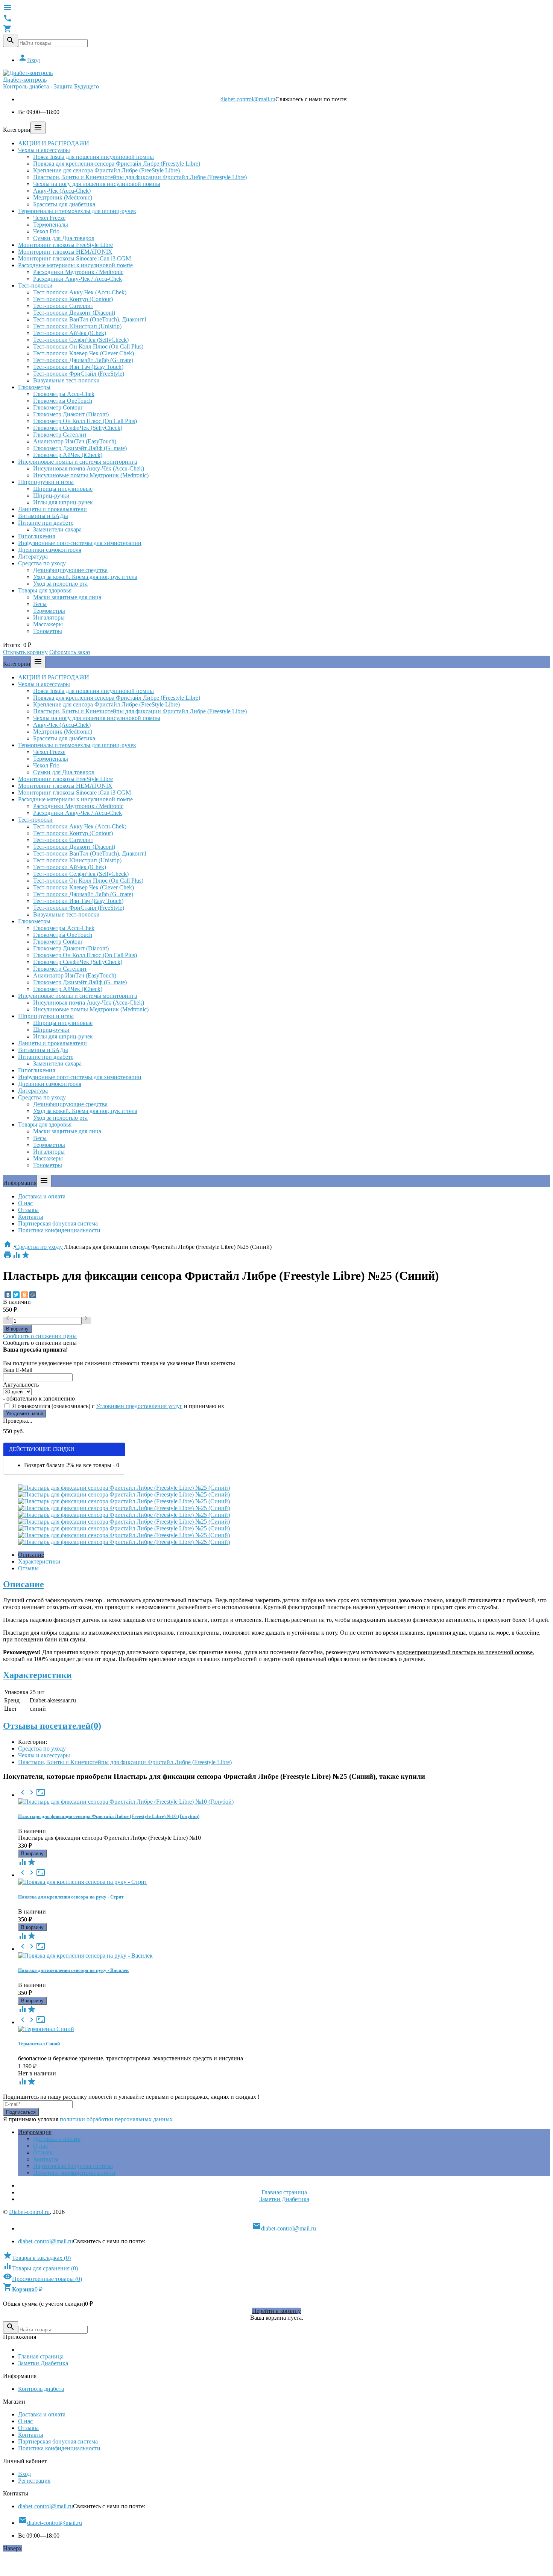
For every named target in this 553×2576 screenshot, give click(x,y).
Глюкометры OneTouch (63, 401)
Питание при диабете (46, 523)
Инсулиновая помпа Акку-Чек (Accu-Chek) (89, 468)
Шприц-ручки (51, 496)
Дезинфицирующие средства (70, 570)
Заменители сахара (57, 529)
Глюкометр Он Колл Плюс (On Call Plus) (85, 421)
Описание (31, 1555)
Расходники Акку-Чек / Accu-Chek (77, 279)
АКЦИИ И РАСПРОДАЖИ (54, 143)
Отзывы (28, 1210)
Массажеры (48, 624)
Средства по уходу (42, 563)
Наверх (12, 2548)
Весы (40, 604)
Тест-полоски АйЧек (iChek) (70, 333)
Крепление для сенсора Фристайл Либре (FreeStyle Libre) (106, 170)
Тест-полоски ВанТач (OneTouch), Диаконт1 (90, 319)
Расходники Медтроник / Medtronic (78, 272)
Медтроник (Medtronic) (63, 197)
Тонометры (48, 631)
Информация (35, 2132)
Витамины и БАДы (43, 516)
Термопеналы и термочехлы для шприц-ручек (77, 211)
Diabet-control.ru (29, 2212)
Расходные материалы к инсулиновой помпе (75, 265)
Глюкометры (34, 387)
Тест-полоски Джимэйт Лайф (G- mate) (83, 360)
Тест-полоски (35, 285)
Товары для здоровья (45, 590)
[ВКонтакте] (8, 1295)
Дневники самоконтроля (50, 550)
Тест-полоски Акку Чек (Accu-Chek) (80, 292)
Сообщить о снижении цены (40, 1336)
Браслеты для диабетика (64, 204)
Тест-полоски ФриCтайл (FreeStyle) (79, 374)
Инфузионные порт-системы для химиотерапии (80, 543)
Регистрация (34, 2481)
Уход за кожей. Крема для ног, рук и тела (85, 577)
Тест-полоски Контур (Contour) (73, 299)
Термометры (49, 611)
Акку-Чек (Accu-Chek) (62, 191)
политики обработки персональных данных (116, 2119)
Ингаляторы (49, 617)
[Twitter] (16, 1295)
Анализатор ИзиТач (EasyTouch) (75, 441)
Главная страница (284, 2192)
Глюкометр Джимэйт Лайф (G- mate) (80, 448)
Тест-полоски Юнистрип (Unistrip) (77, 326)
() (37, 2258)
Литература (33, 556)
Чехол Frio (46, 231)
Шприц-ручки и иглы (46, 482)
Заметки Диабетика (284, 2199)
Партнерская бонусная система (58, 1223)
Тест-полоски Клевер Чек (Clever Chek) (84, 353)
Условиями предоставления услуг (139, 1406)
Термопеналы (51, 225)
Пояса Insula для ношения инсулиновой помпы (93, 157)
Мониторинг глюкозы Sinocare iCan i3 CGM (74, 258)
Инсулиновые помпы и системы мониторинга (77, 462)
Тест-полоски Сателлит (63, 306)
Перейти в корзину (276, 2311)
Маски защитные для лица (67, 597)
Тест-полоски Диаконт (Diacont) (74, 313)
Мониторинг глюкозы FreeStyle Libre (65, 245)
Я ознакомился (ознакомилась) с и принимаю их (117, 1406)
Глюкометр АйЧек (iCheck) (68, 455)
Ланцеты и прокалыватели (52, 509)
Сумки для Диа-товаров (64, 238)
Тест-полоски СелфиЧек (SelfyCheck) (81, 340)
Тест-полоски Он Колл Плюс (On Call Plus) (88, 346)
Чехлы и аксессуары (44, 150)
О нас (25, 1203)
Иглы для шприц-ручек (63, 502)
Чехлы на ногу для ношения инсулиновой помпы (97, 184)
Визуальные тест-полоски (66, 380)
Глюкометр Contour (58, 407)
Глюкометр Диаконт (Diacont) (71, 414)
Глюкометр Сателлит (60, 435)
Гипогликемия (36, 536)
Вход (29, 60)
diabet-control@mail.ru (248, 99)
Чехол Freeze (49, 218)
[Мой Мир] (33, 1295)
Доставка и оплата (42, 1196)
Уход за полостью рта (60, 584)
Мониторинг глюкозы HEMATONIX (65, 252)
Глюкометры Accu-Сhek (64, 394)
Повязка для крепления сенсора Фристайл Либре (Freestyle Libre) (117, 164)
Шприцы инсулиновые (63, 489)
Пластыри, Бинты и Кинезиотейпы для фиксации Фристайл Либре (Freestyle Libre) (140, 177)
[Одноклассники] (24, 1295)
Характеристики (39, 1561)
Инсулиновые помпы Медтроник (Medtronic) (91, 475)
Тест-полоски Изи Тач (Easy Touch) (78, 367)
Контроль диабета (41, 2389)
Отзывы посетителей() (52, 1726)
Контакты (31, 1217)
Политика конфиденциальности (59, 1230)
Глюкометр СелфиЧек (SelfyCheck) (78, 428)
